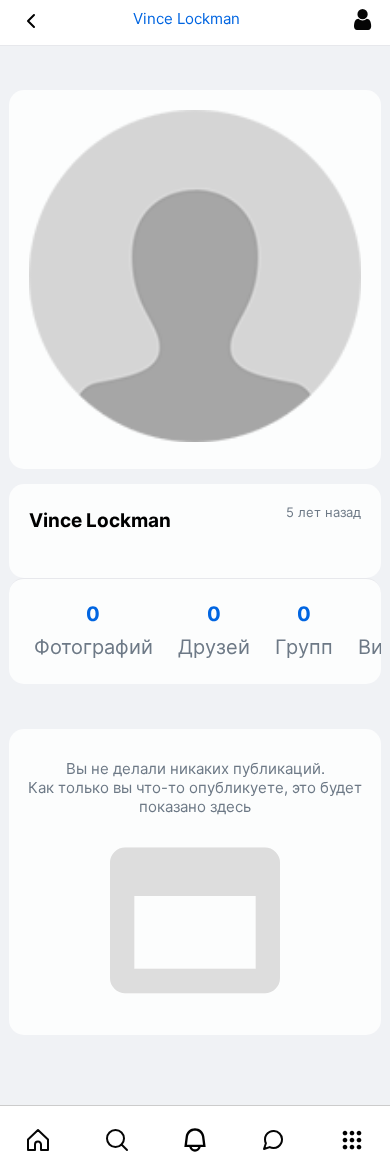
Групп (304, 631)
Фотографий (93, 631)
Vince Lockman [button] (188, 18)
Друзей (214, 631)
